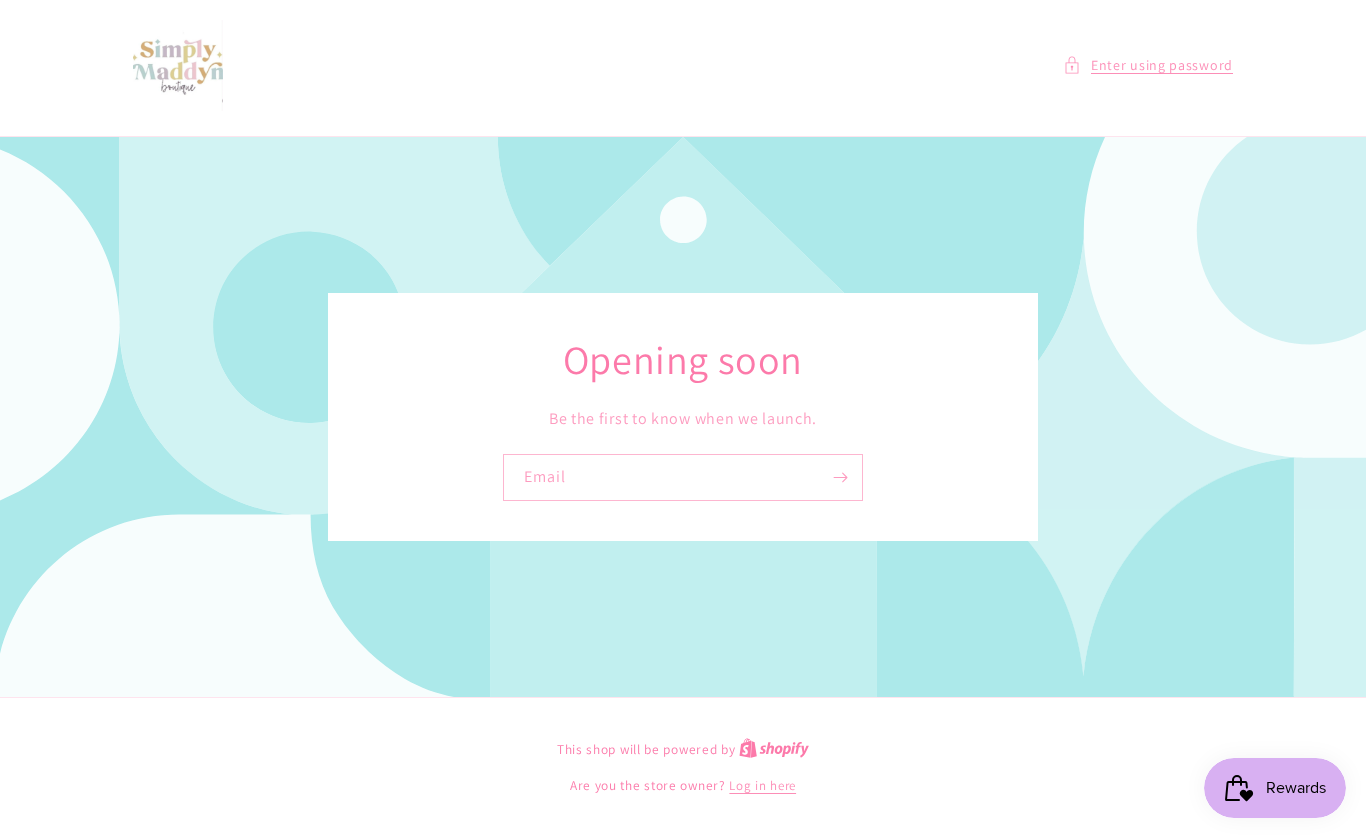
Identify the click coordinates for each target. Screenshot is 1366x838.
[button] (1148, 65)
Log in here (762, 785)
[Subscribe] (840, 477)
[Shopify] (774, 749)
